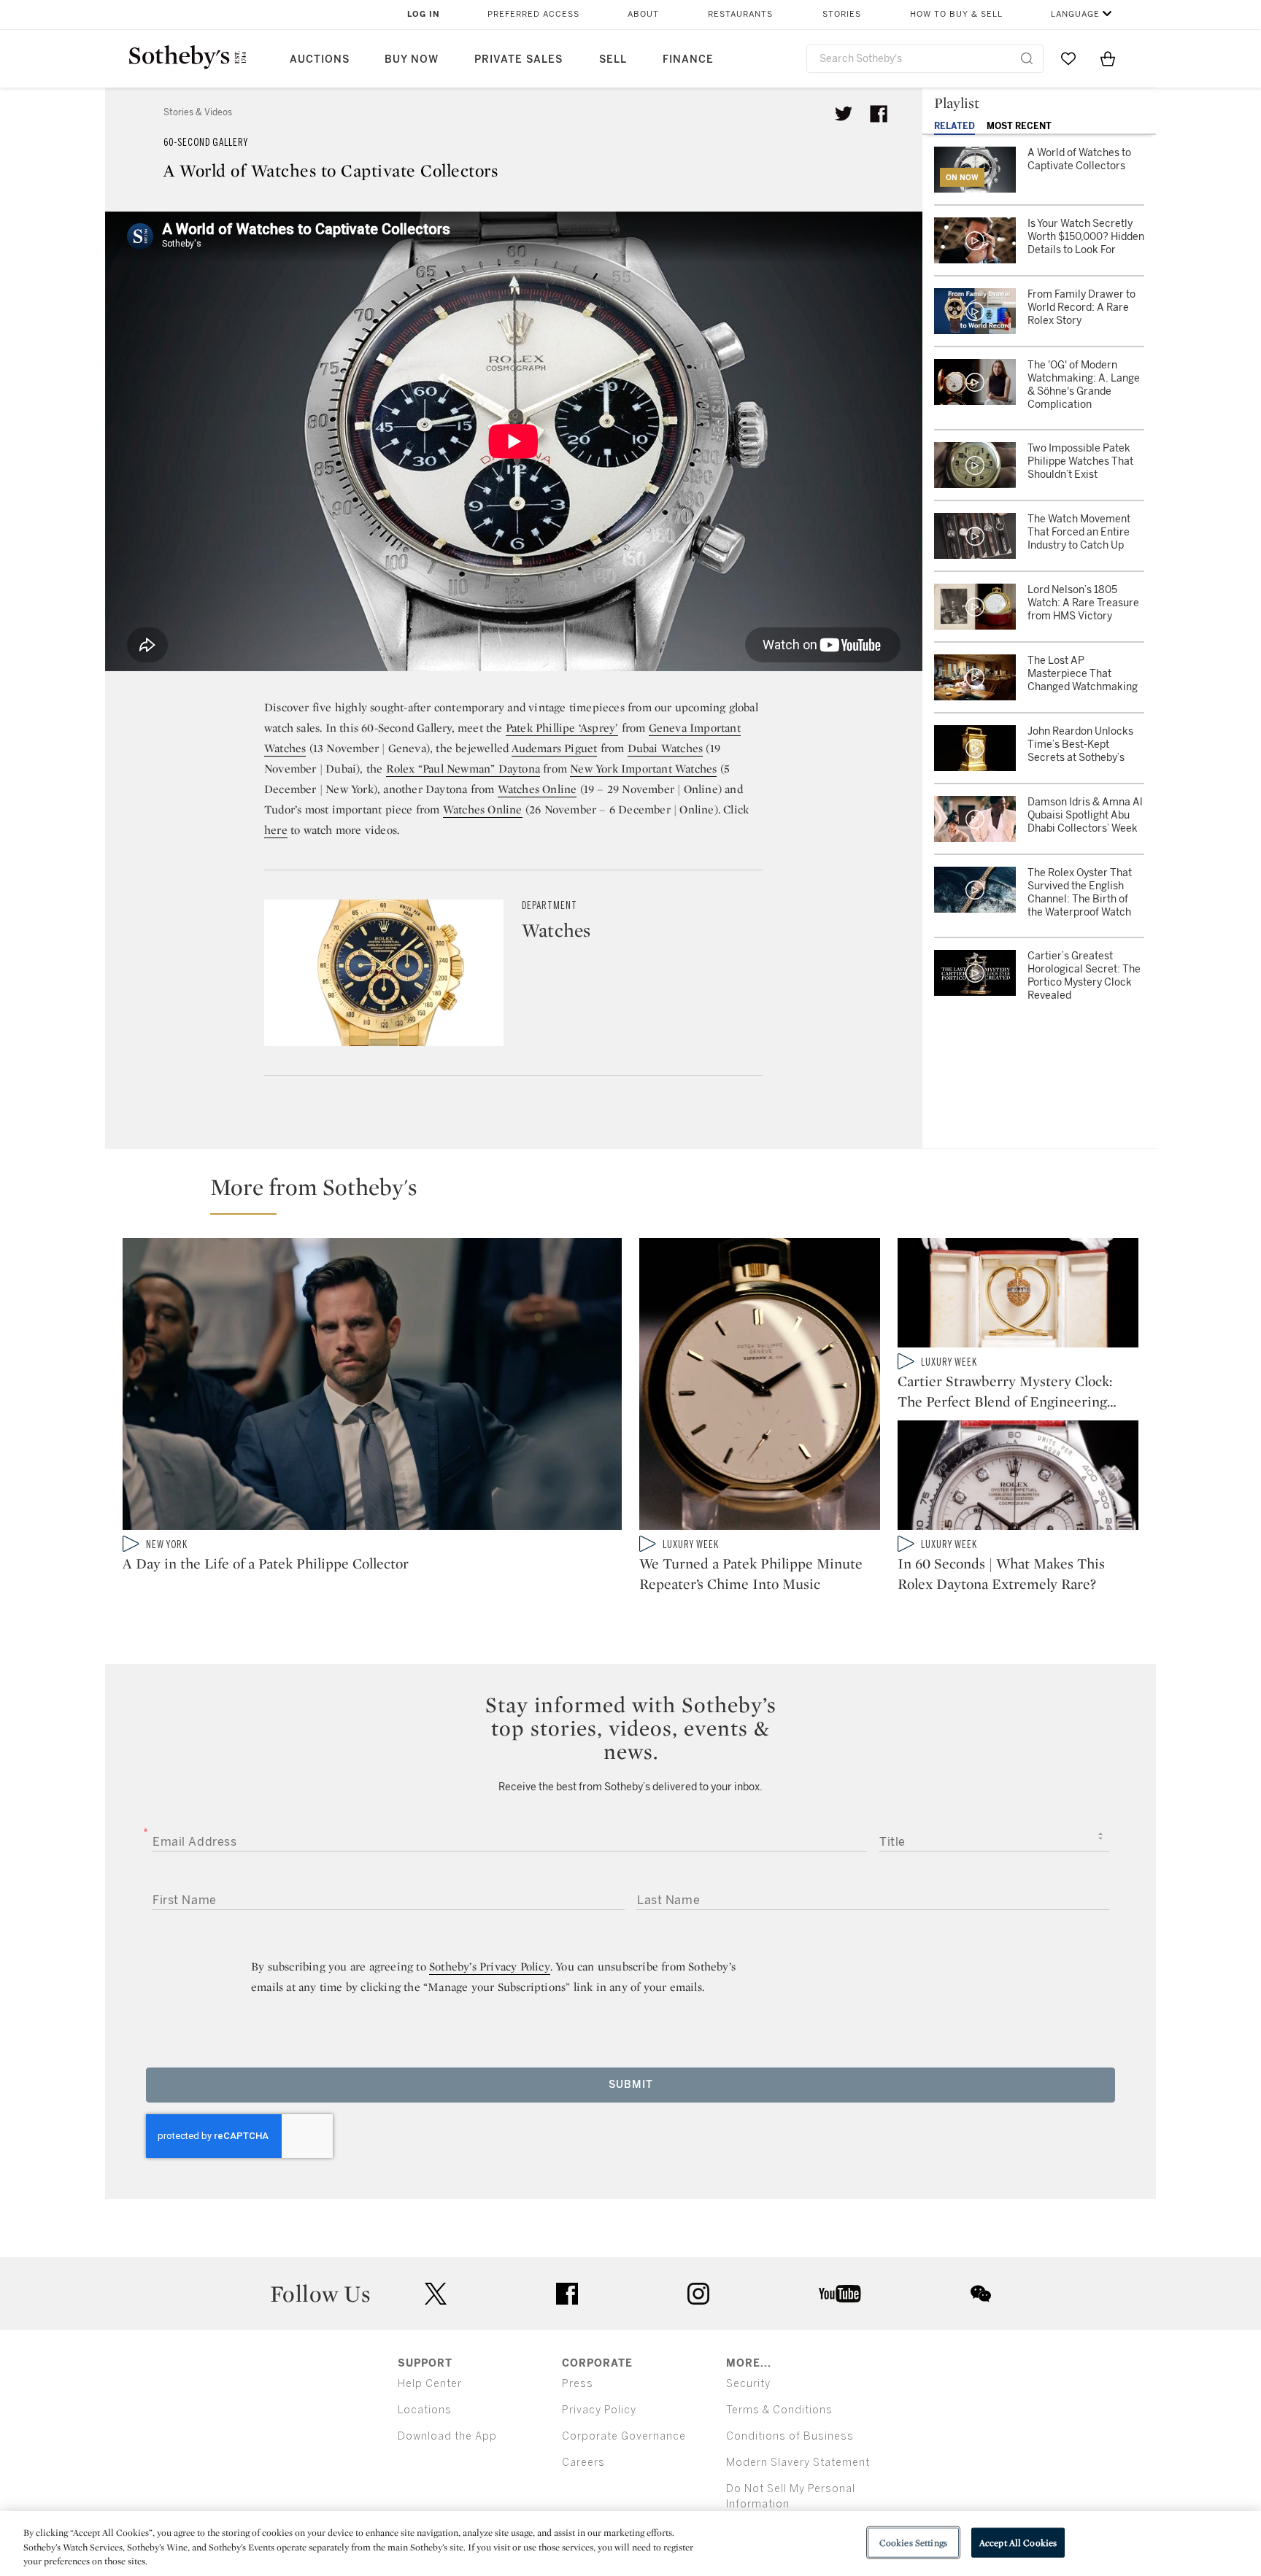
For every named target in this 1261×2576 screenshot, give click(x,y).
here (276, 830)
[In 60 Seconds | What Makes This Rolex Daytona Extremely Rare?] (1018, 1478)
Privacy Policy (599, 2410)
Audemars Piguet (554, 748)
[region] (630, 2544)
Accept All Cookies (1018, 2542)
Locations (425, 2410)
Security (748, 2384)
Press (578, 2384)
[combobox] (925, 59)
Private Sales (518, 59)
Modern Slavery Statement (798, 2463)
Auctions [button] (320, 59)
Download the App (447, 2436)
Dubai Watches (666, 748)
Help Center (430, 2384)
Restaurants (740, 14)
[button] (639, 1194)
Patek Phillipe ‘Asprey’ (562, 728)
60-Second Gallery (206, 143)
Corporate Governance (624, 2436)
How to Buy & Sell (956, 14)
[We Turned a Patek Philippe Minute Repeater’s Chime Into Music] (760, 1387)
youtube (840, 2294)
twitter (436, 2294)
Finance (688, 59)
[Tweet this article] (844, 114)
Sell (613, 59)
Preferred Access (533, 14)
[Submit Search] (1027, 58)
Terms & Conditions (779, 2410)
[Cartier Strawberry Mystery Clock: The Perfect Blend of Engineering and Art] (1018, 1296)
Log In (424, 14)
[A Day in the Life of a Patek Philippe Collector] (372, 1387)
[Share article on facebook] (879, 114)
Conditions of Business (790, 2436)
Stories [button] (842, 14)
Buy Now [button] (412, 59)
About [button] (643, 14)
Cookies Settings (913, 2542)
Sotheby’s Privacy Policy (490, 1966)
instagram (698, 2294)
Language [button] (1075, 14)
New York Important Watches (643, 769)
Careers (583, 2463)
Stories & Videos (198, 112)
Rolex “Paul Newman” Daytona (463, 769)
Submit (631, 2085)
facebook (567, 2294)
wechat (981, 2294)
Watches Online (537, 789)
